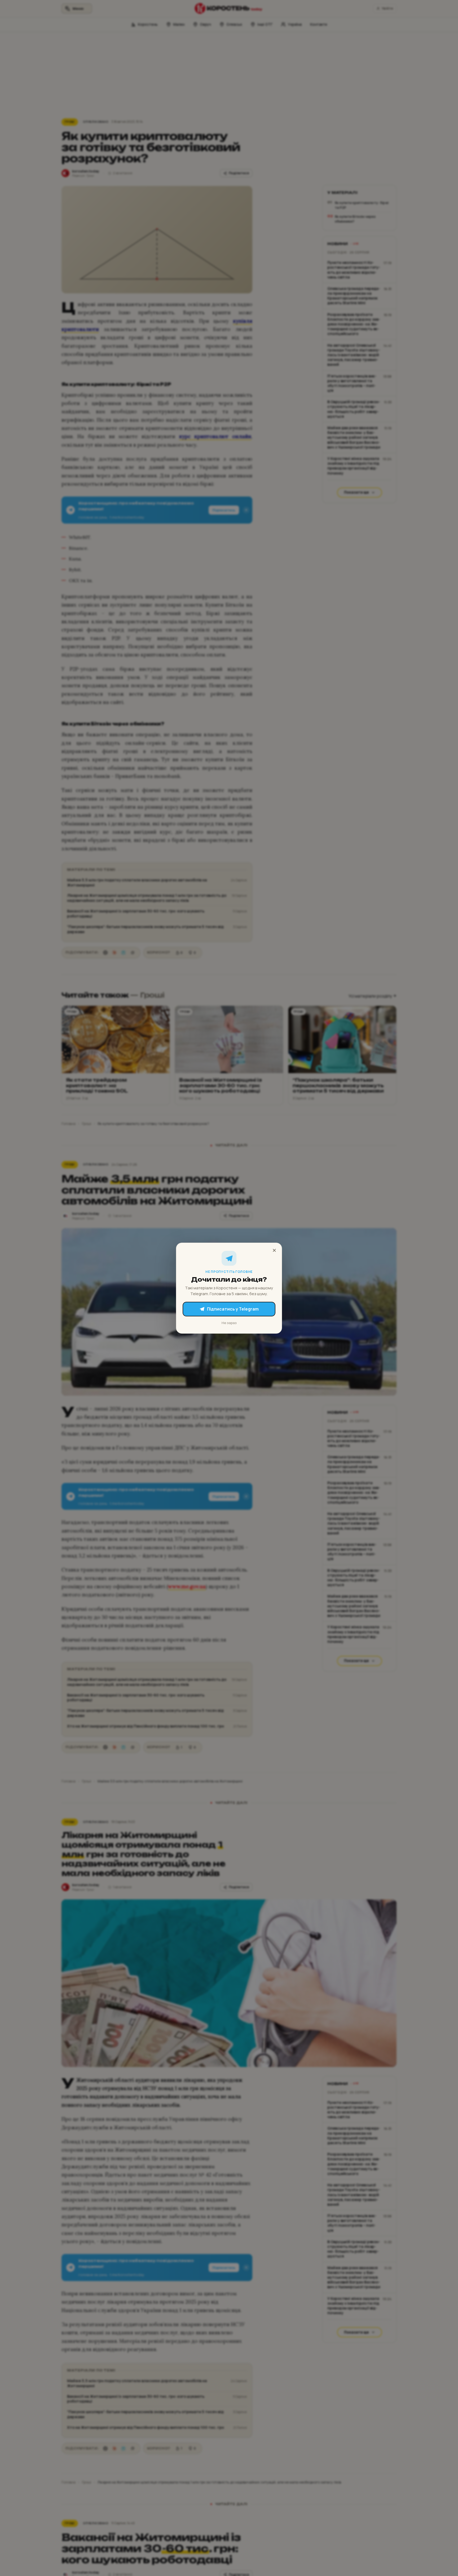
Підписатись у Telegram (233, 1309)
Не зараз (229, 1322)
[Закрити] (274, 1250)
